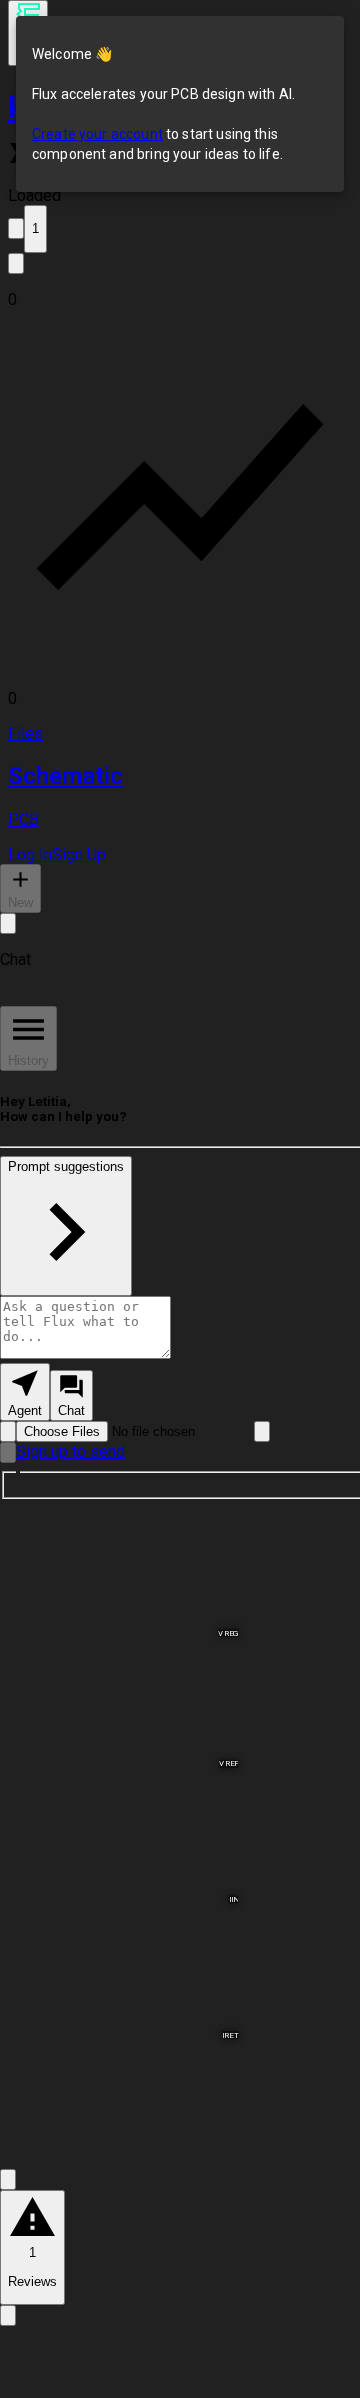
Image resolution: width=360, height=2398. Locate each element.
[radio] (25, 1392)
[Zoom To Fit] (8, 2179)
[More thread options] (8, 923)
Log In (30, 854)
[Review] (8, 2315)
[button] (180, 299)
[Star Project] (16, 228)
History (28, 1060)
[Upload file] (8, 1431)
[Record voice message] (8, 1452)
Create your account (97, 134)
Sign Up (79, 854)
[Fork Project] (16, 263)
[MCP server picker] (262, 1431)
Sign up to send (70, 1451)
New (20, 902)
